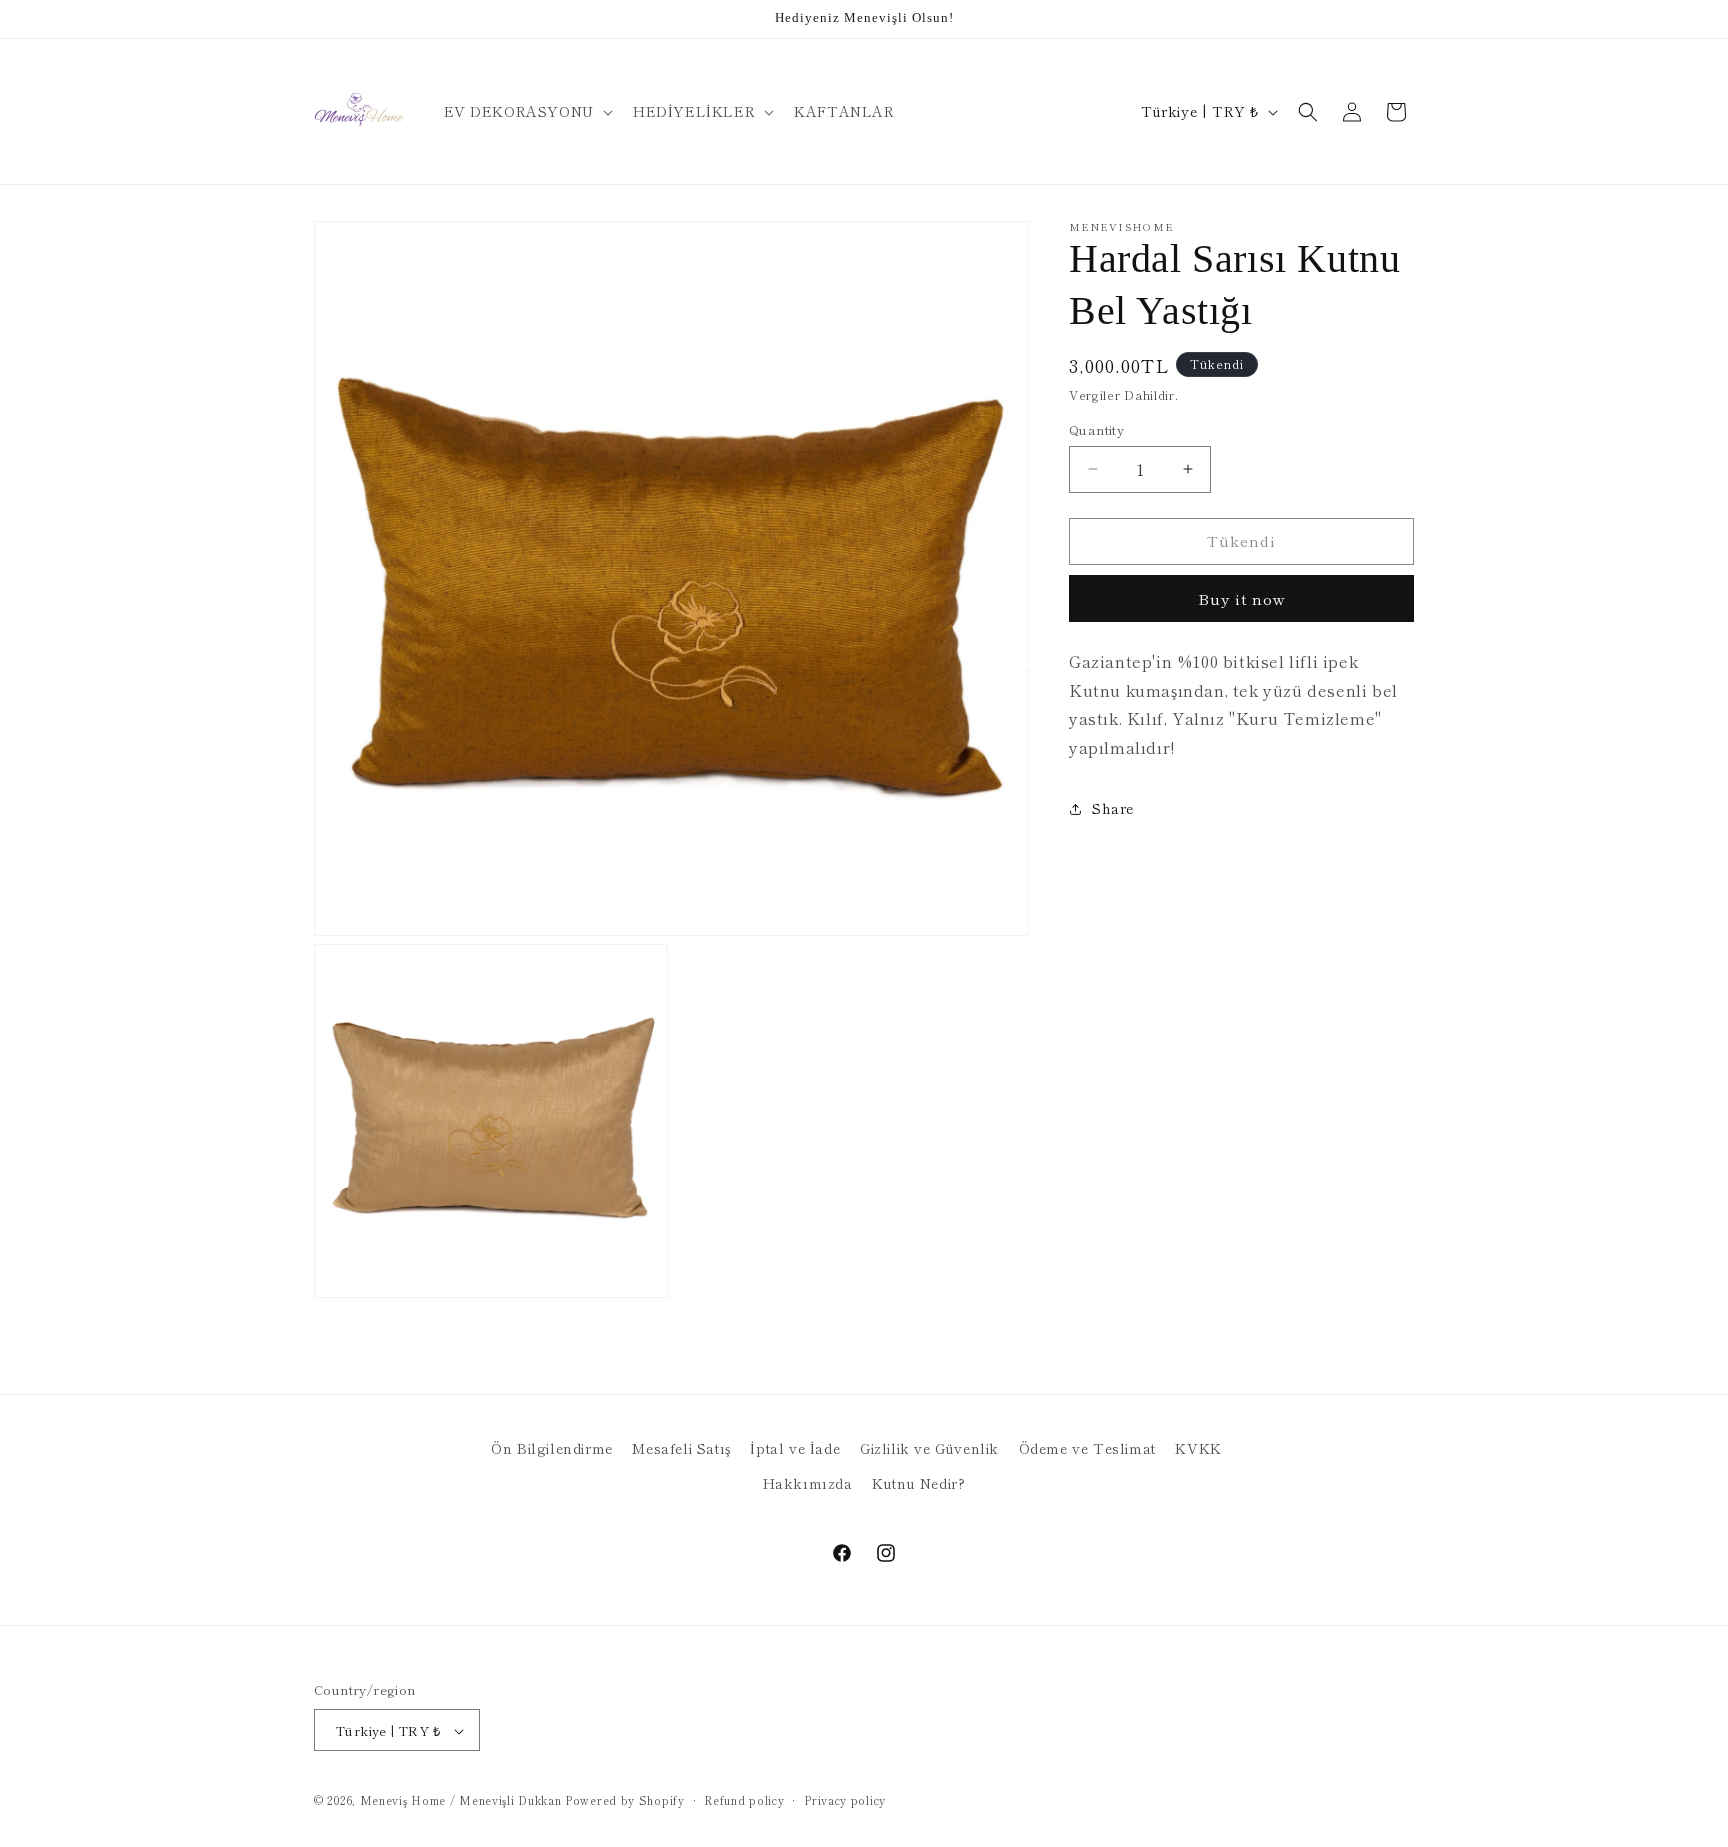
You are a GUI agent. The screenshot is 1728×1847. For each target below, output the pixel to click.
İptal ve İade (795, 1448)
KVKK (1198, 1448)
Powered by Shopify (625, 1801)
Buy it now (1242, 598)
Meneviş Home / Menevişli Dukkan (461, 1801)
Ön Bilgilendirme (552, 1448)
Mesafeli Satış (681, 1448)
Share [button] (1113, 808)
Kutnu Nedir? (918, 1483)
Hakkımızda (808, 1483)
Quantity (1096, 429)
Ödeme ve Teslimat (1087, 1448)
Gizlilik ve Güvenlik (929, 1448)
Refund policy (744, 1800)
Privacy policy (845, 1800)
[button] (526, 111)
